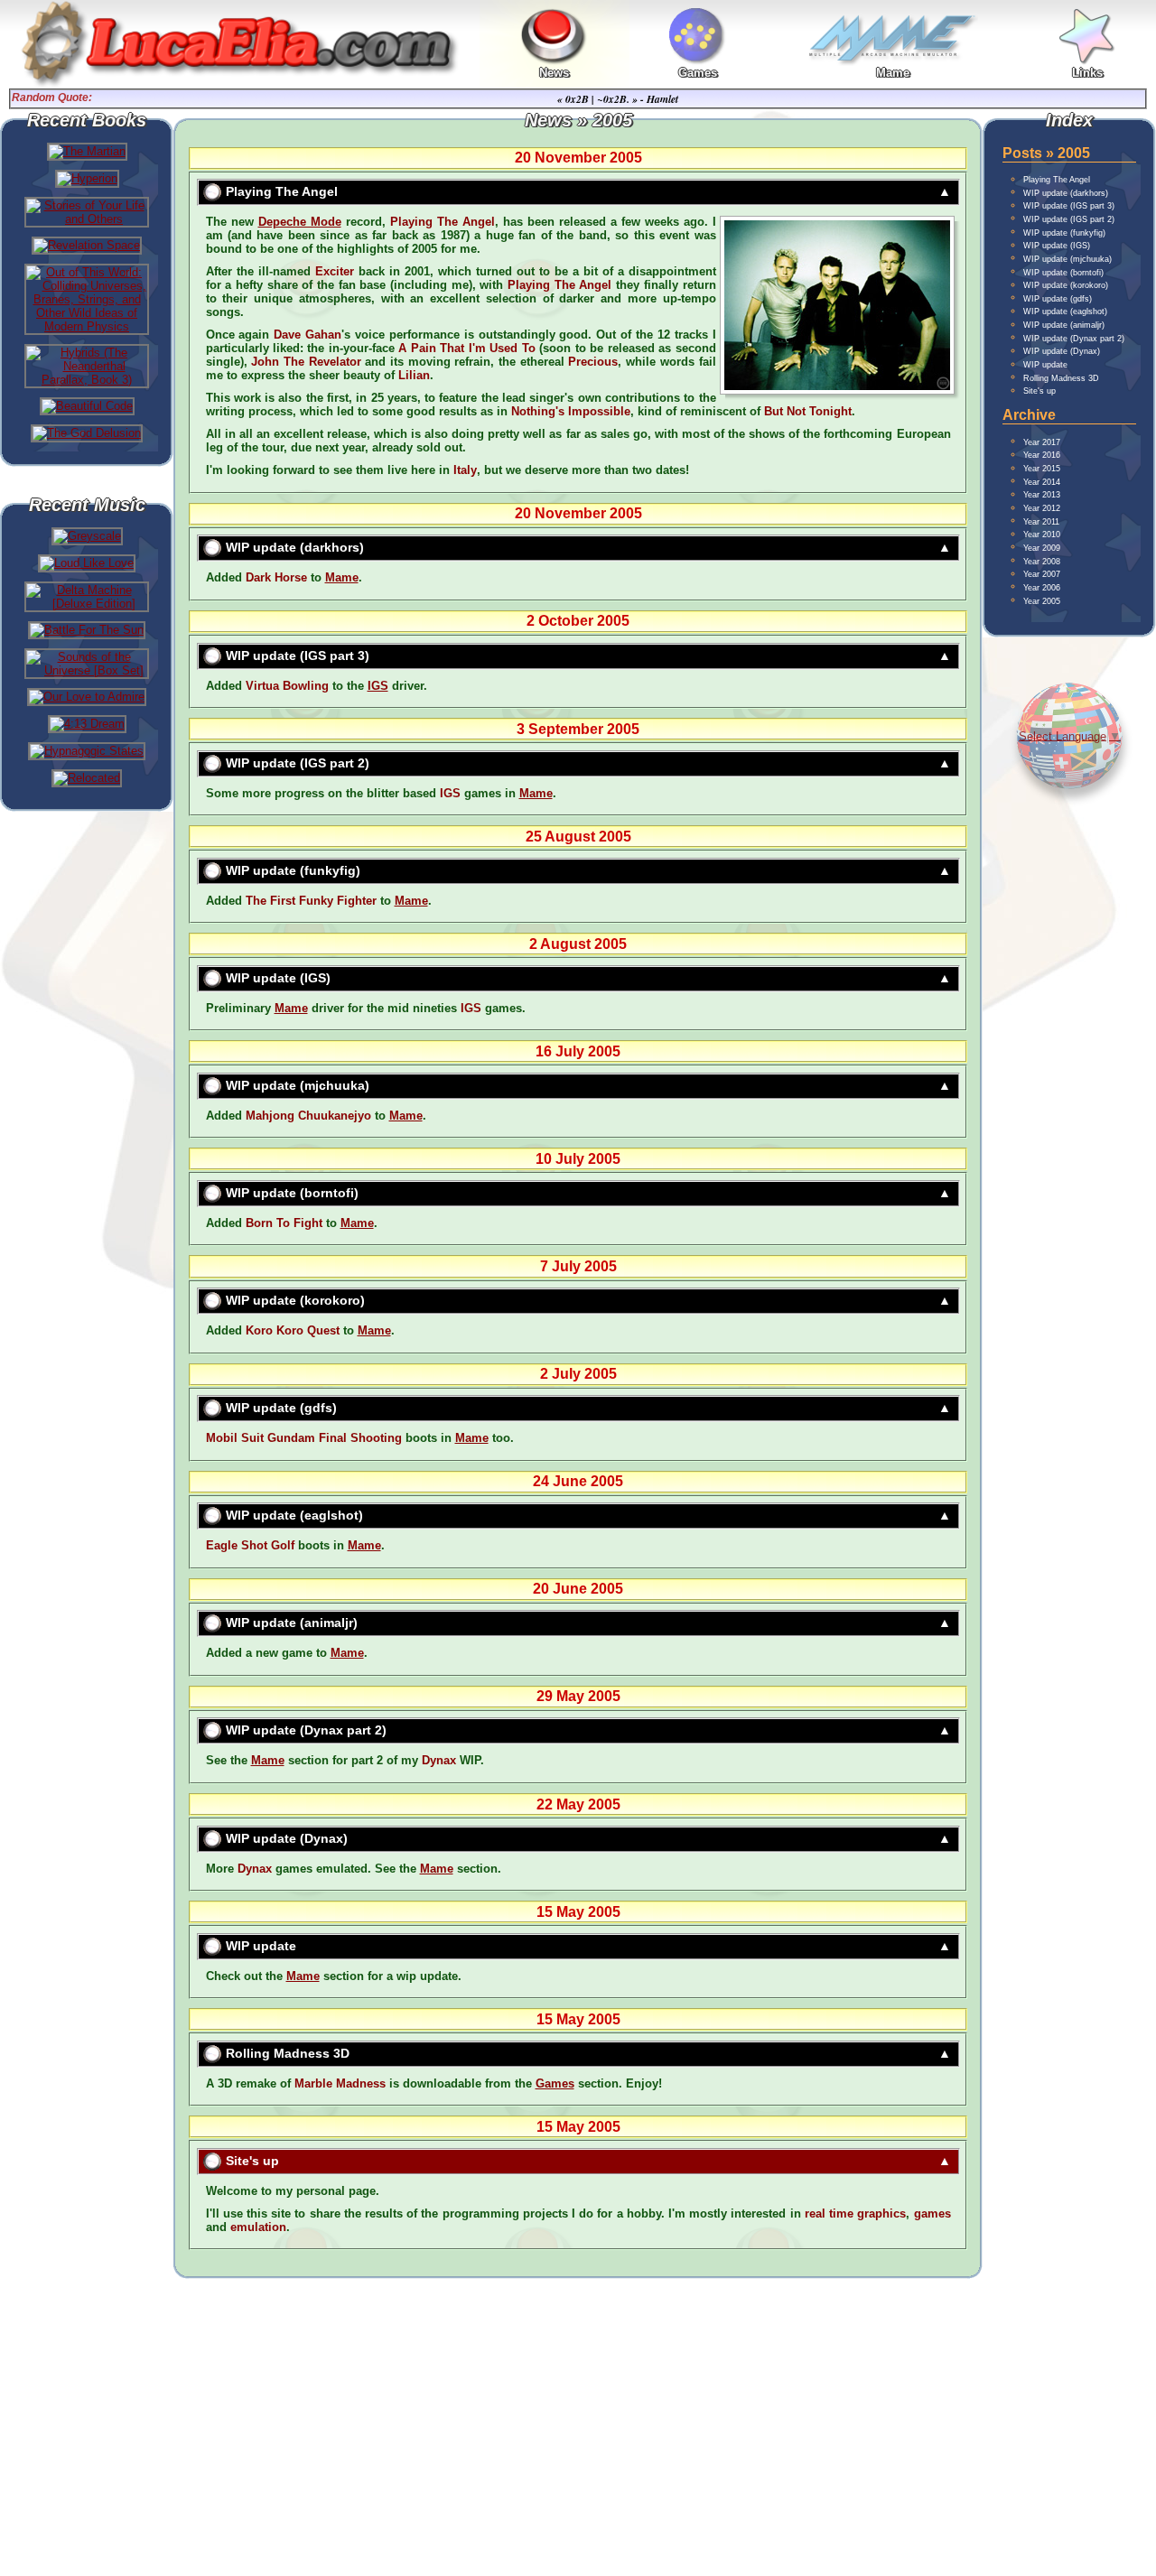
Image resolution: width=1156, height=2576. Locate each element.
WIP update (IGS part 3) (298, 656)
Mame (342, 577)
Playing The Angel (282, 191)
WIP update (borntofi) (292, 1193)
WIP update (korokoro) (295, 1300)
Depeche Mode (300, 222)
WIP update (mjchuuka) (298, 1085)
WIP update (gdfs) (281, 1408)
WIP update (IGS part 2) (298, 763)
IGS (378, 686)
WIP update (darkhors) (295, 547)
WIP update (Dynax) (287, 1838)
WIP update (261, 1946)
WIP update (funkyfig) (293, 870)
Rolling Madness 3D (288, 2053)
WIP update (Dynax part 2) (306, 1730)
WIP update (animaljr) (292, 1623)
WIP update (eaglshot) (294, 1515)
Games (555, 2083)
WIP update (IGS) (278, 978)
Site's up (252, 2161)
